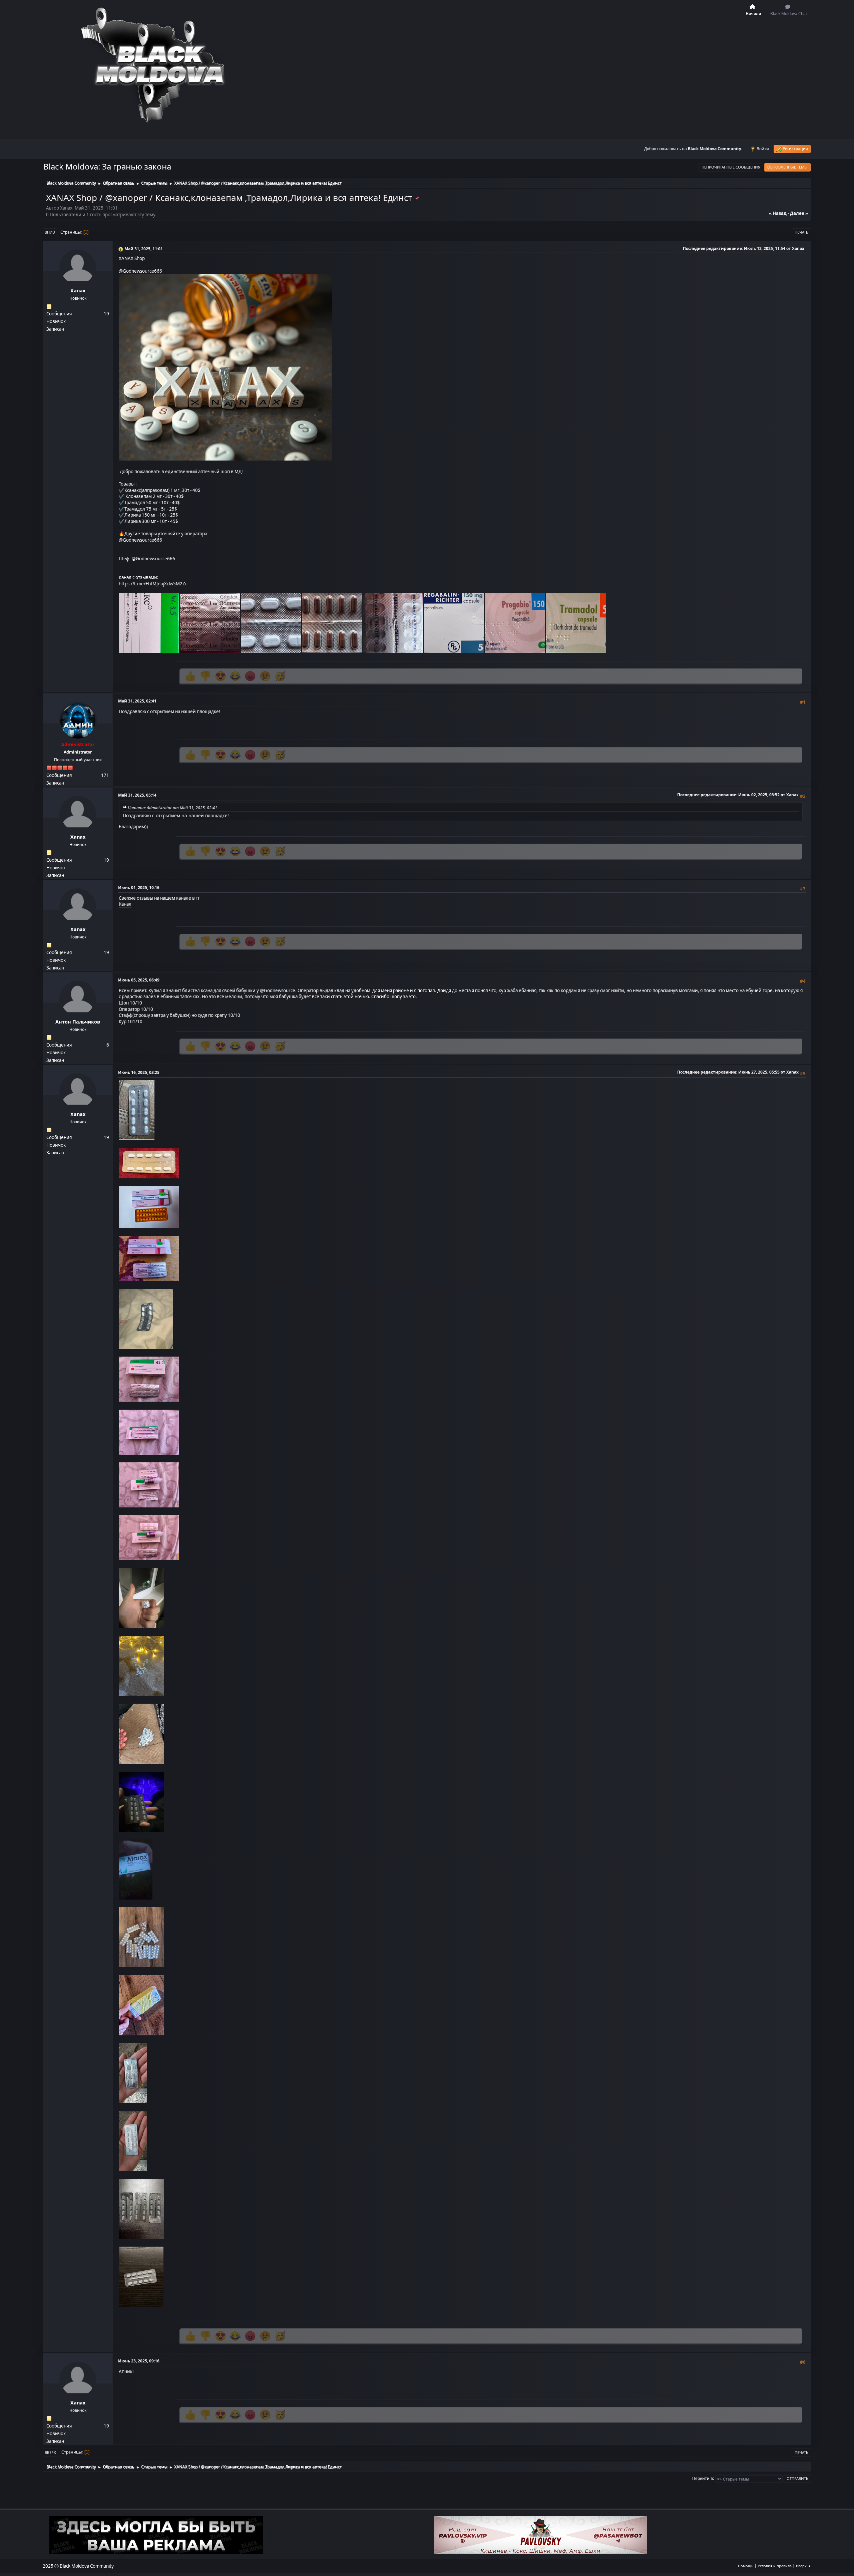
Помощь (746, 2566)
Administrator (78, 744)
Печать (801, 232)
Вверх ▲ (804, 2566)
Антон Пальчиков (78, 1022)
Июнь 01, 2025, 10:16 (139, 888)
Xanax (78, 291)
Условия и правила (775, 2566)
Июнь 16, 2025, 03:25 (139, 1072)
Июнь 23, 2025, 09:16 (139, 2361)
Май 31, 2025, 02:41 (137, 701)
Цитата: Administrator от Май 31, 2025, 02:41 (173, 808)
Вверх (50, 2452)
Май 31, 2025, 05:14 (137, 795)
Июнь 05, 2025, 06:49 (139, 980)
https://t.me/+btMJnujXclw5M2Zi (152, 584)
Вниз (50, 232)
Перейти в (703, 2478)
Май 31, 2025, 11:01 (144, 249)
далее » (799, 213)
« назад (778, 213)
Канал (125, 904)
